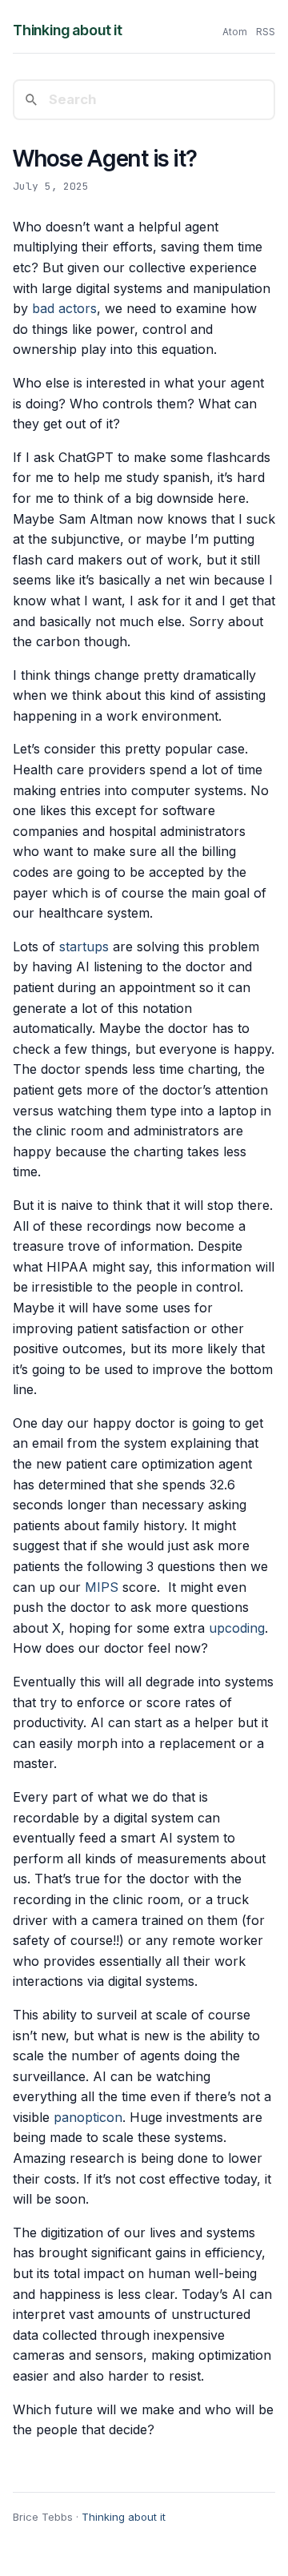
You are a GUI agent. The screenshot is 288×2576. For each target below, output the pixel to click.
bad (43, 308)
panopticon (88, 2117)
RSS (266, 32)
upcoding (237, 1628)
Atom (235, 32)
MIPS (102, 1587)
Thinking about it (68, 30)
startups (84, 946)
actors (78, 308)
